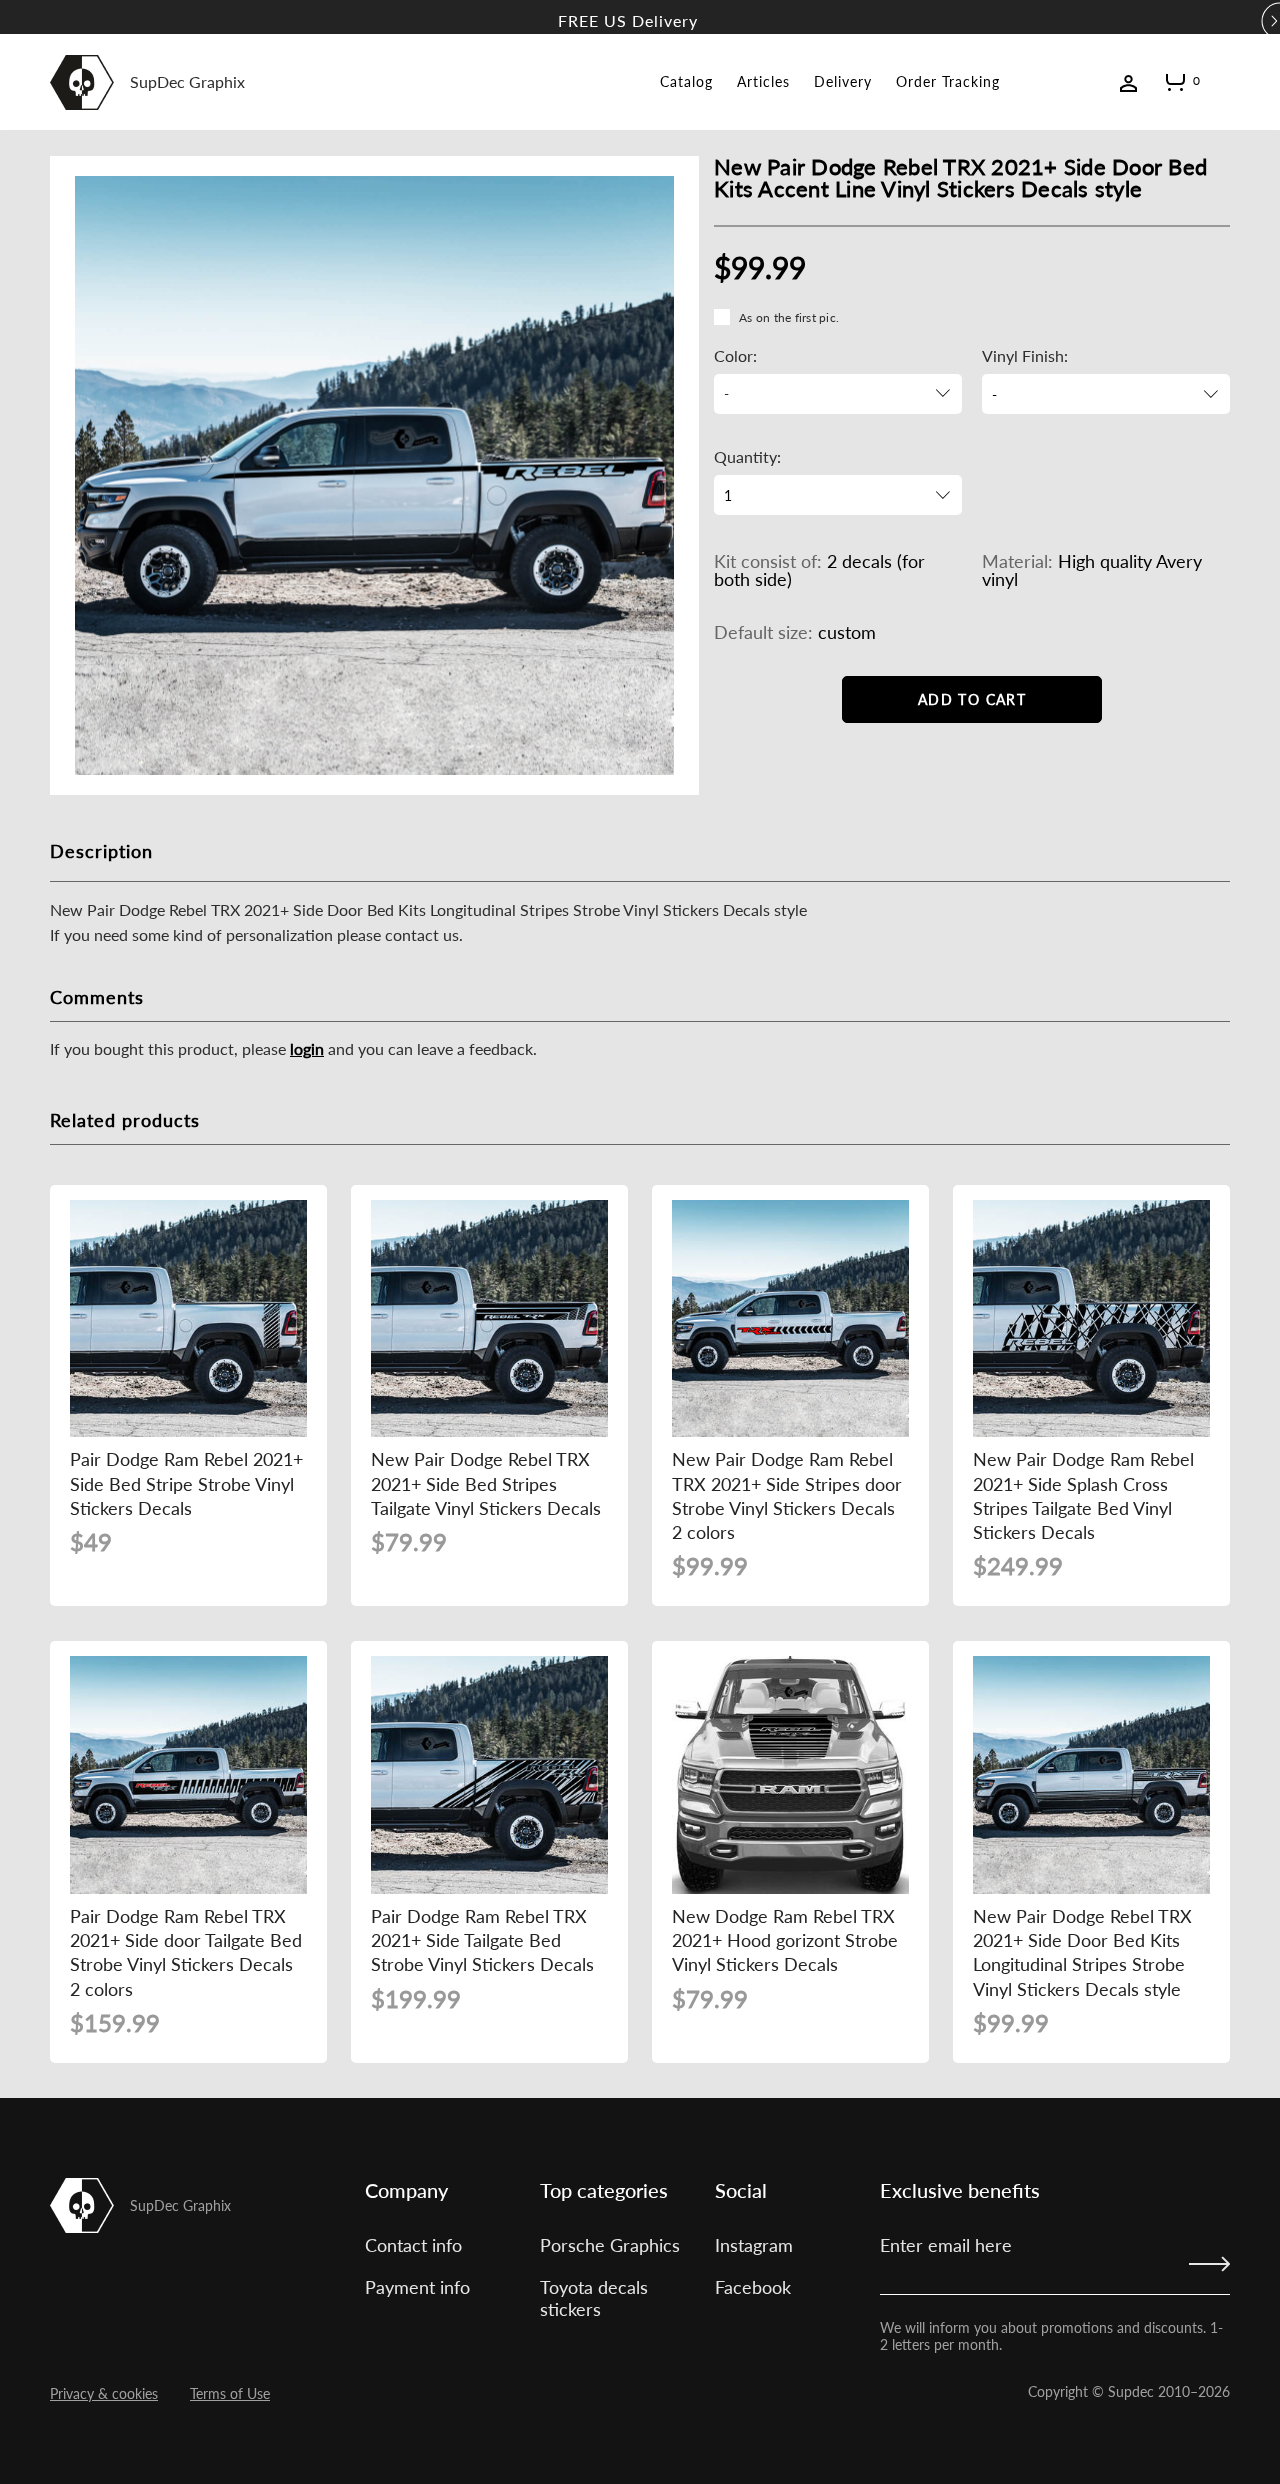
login (307, 1048)
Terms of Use (230, 2393)
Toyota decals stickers (594, 2298)
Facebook (753, 2287)
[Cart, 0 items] (1175, 86)
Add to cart (972, 699)
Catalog (686, 81)
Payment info (417, 2287)
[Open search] (1222, 81)
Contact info (413, 2245)
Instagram (754, 2245)
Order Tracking (948, 81)
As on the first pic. (789, 317)
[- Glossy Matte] (1106, 394)
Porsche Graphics (610, 2245)
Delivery (843, 81)
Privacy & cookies (104, 2393)
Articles (763, 81)
